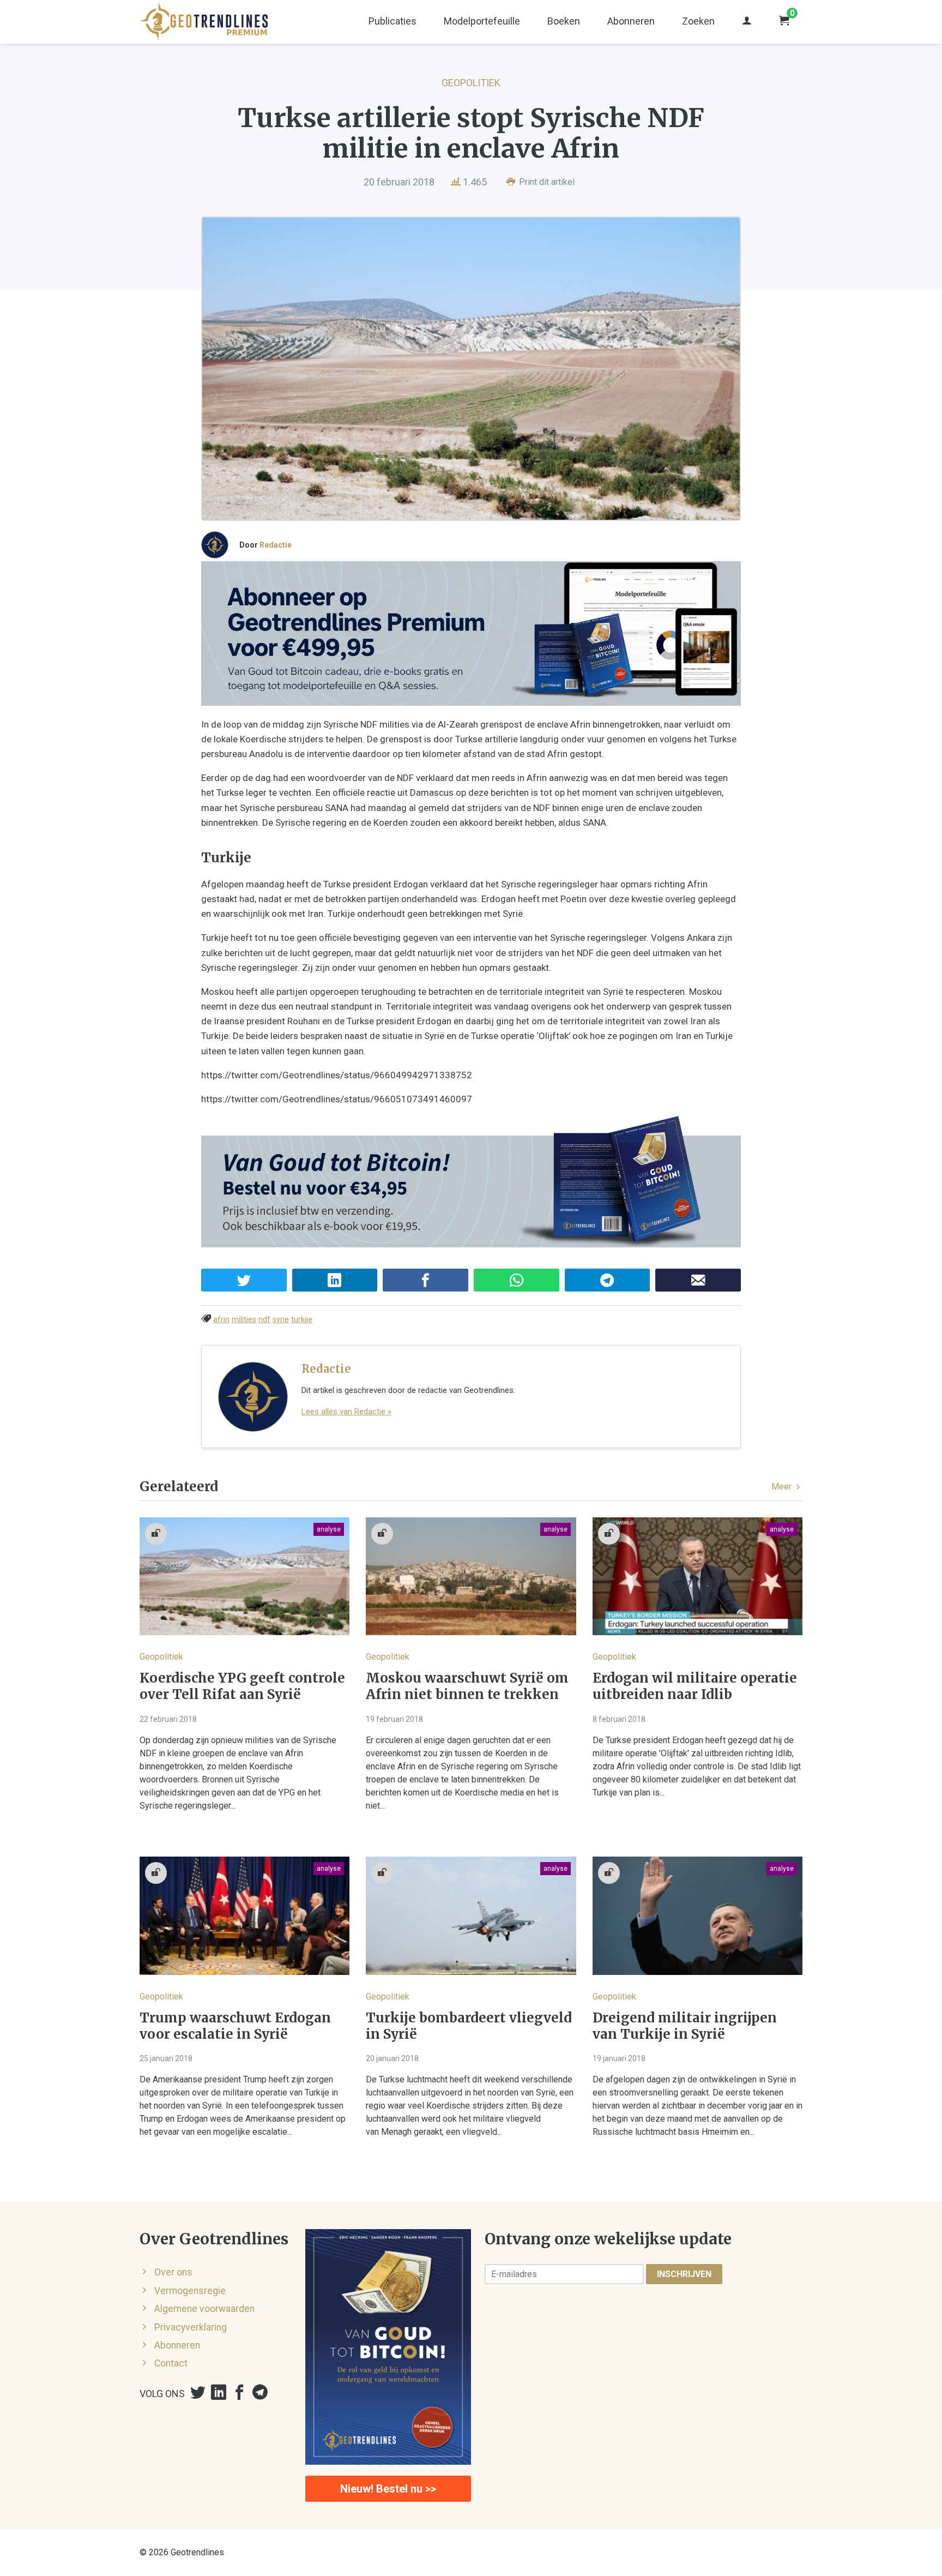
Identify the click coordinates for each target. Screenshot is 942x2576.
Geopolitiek (471, 83)
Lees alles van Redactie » (346, 1412)
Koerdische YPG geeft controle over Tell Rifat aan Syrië (242, 1686)
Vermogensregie (190, 2291)
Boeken (564, 21)
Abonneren (631, 21)
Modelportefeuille (482, 21)
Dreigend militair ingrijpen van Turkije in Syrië (685, 2026)
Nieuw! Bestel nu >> (388, 2489)
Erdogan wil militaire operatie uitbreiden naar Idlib (695, 1686)
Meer (783, 1487)
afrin (221, 1320)
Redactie (276, 545)
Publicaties (392, 21)
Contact (171, 2363)
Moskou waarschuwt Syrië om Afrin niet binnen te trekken (467, 1686)
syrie (281, 1320)
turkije (302, 1320)
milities (244, 1320)
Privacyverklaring (191, 2327)
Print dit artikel (546, 182)
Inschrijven (684, 2274)
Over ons (173, 2272)
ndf (264, 1320)
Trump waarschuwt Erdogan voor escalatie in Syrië (235, 2026)
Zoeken (698, 21)
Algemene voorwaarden (204, 2309)
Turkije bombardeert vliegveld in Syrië (469, 2026)
